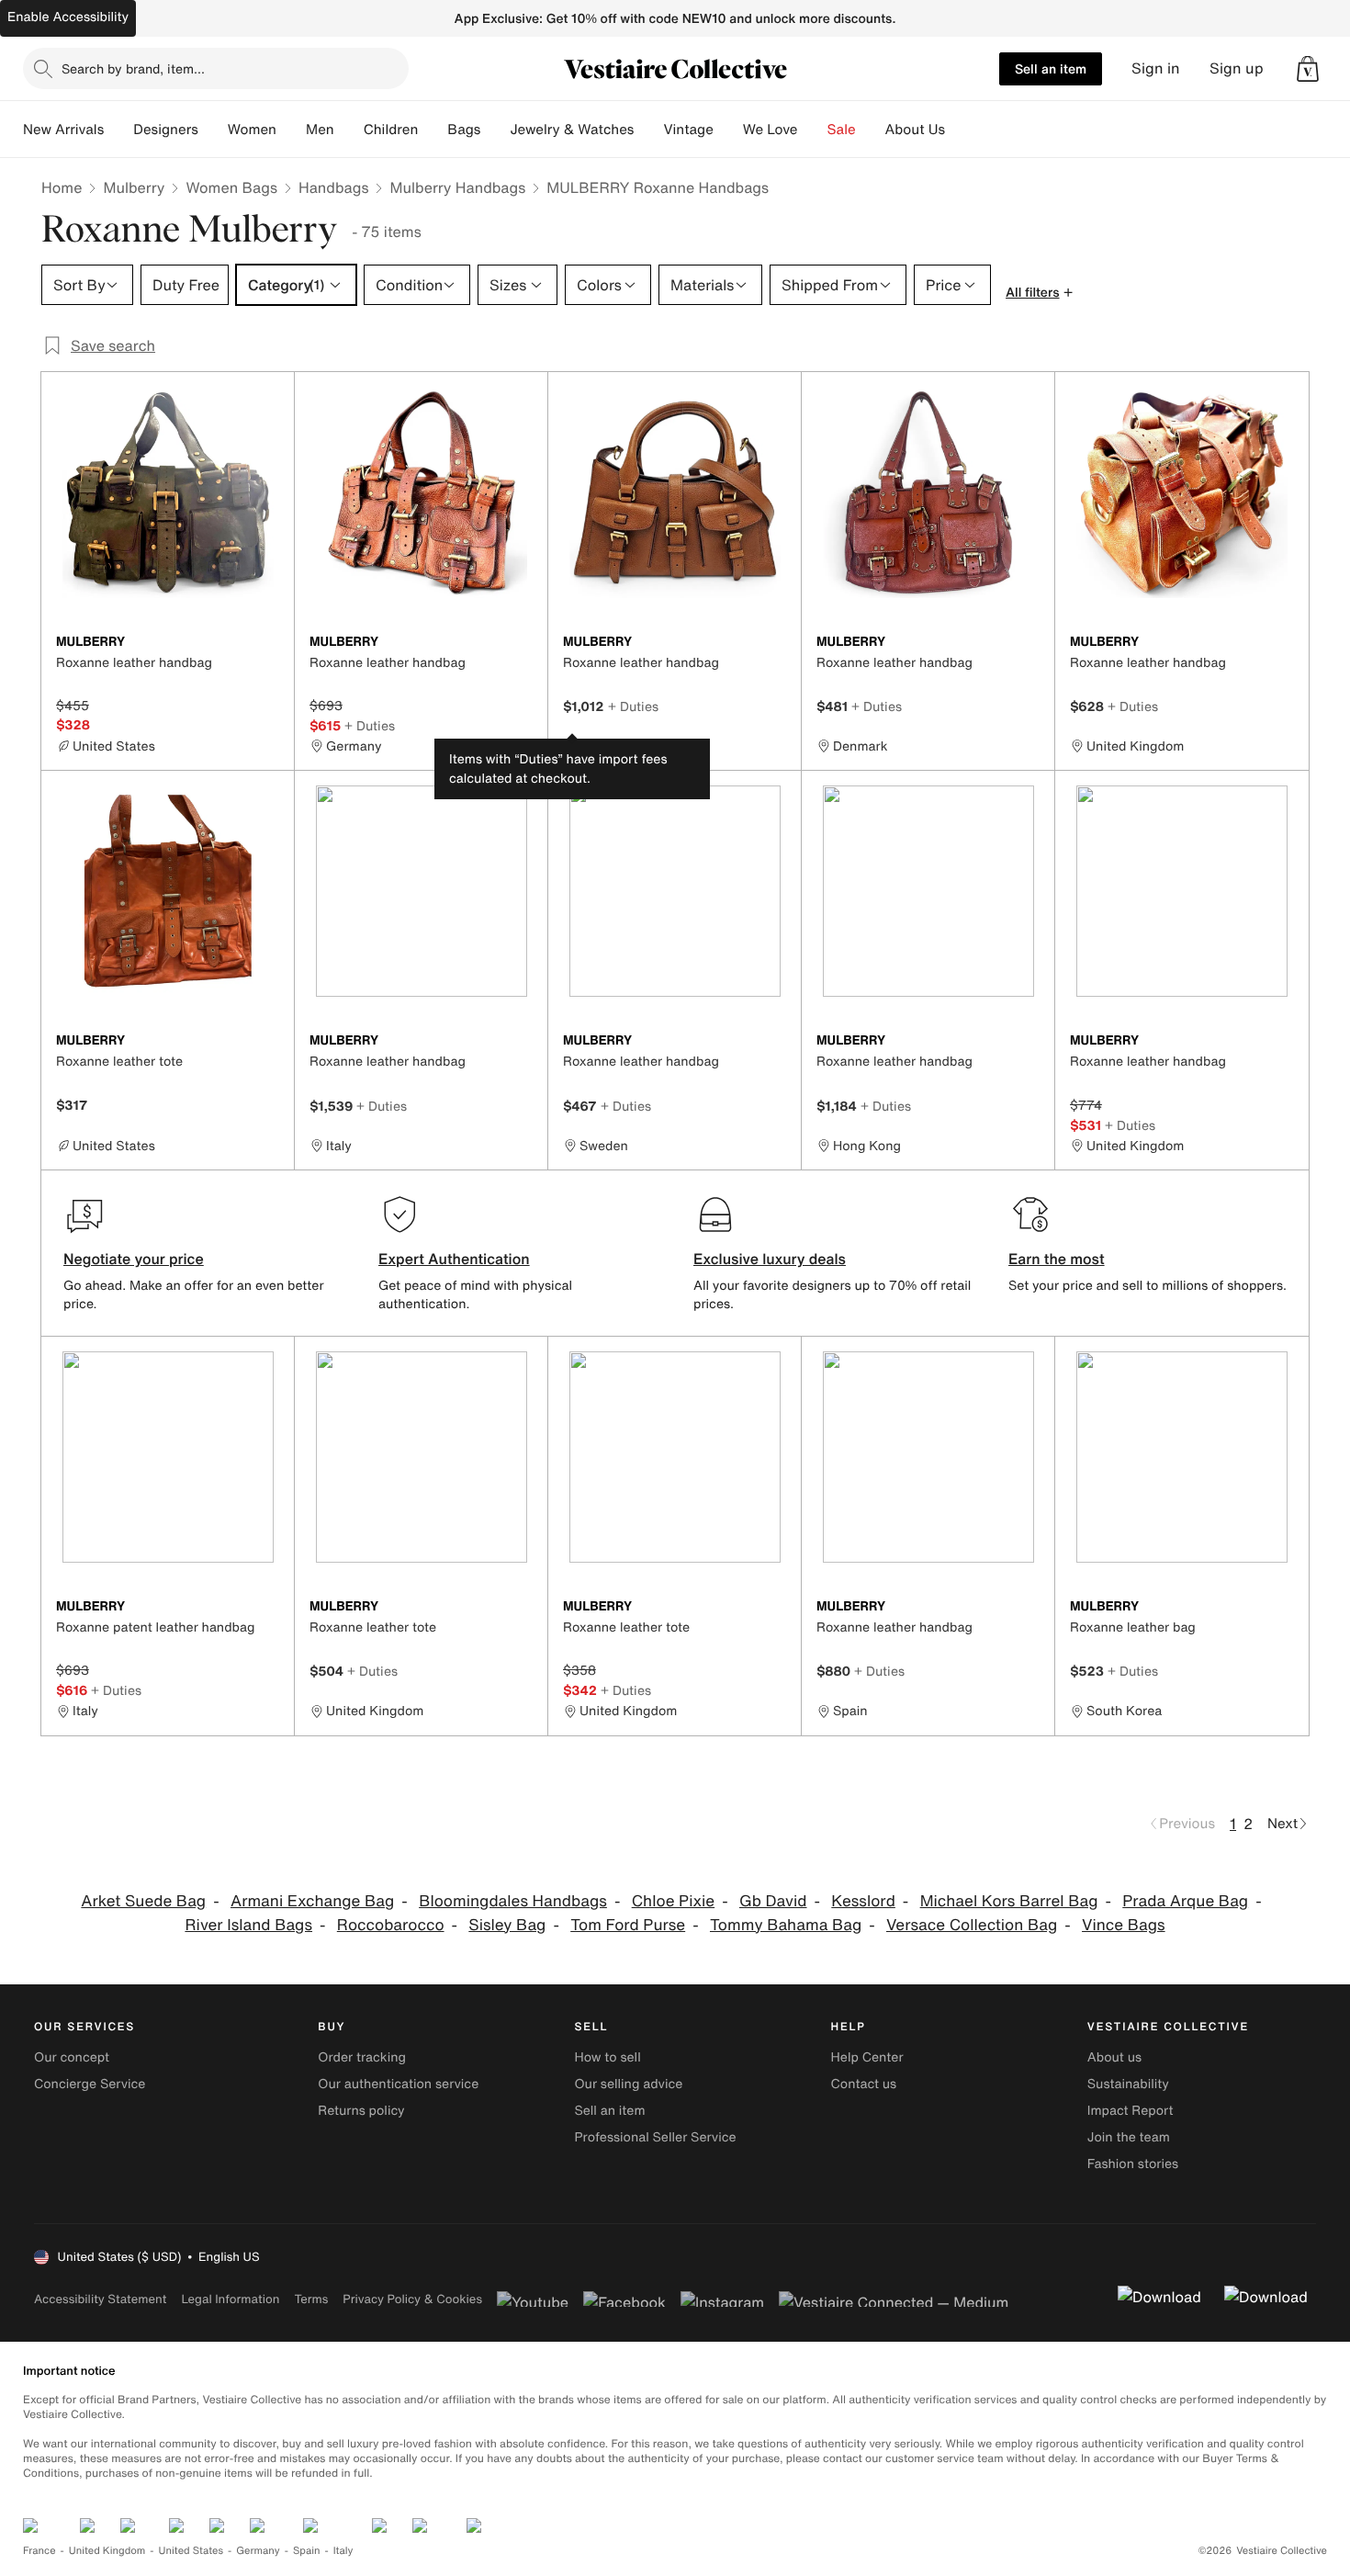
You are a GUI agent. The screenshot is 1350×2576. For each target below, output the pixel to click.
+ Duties (370, 725)
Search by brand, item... (133, 68)
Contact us (864, 2084)
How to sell (607, 2057)
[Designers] (213, 130)
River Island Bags (248, 1925)
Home (62, 187)
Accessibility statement (100, 2299)
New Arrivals (63, 130)
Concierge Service (90, 2084)
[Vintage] (728, 130)
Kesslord (863, 1901)
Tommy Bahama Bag (786, 1925)
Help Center (867, 2057)
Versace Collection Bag (972, 1925)
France (39, 2551)
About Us (915, 130)
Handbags (333, 187)
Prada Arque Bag (1185, 1901)
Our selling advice (628, 2084)
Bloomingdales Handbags (513, 1901)
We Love (771, 130)
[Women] (291, 130)
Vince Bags (1124, 1925)
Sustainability (1128, 2084)
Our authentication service (398, 2084)
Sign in (1156, 68)
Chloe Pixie (673, 1901)
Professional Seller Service (655, 2137)
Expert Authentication (454, 1259)
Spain (307, 2551)
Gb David (773, 1901)
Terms (311, 2299)
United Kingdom (107, 2551)
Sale (842, 130)
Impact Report (1131, 2111)
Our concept (72, 2057)
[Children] (433, 130)
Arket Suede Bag (143, 1901)
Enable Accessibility (68, 17)
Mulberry (134, 187)
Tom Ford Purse (628, 1925)
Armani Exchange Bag (312, 1901)
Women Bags (231, 187)
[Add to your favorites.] (269, 643)
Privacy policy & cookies (412, 2299)
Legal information (230, 2299)
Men (320, 130)
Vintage (688, 130)
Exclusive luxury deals (770, 1259)
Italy (343, 2551)
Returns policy (361, 2111)
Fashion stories (1133, 2164)
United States (191, 2551)
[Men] (349, 130)
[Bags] (495, 130)
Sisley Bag (507, 1925)
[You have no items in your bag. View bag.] (1308, 69)
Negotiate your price (134, 1259)
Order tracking (362, 2057)
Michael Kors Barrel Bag (1009, 1901)
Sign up (1237, 68)
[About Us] (960, 130)
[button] (1308, 69)
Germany (258, 2551)
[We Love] (813, 130)
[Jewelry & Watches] (648, 130)
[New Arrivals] (118, 130)
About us (1114, 2057)
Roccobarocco (391, 1925)
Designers (166, 130)
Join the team (1129, 2137)
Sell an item (1051, 68)
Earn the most (1057, 1259)
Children (391, 130)
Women (252, 130)
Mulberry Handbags (457, 187)
